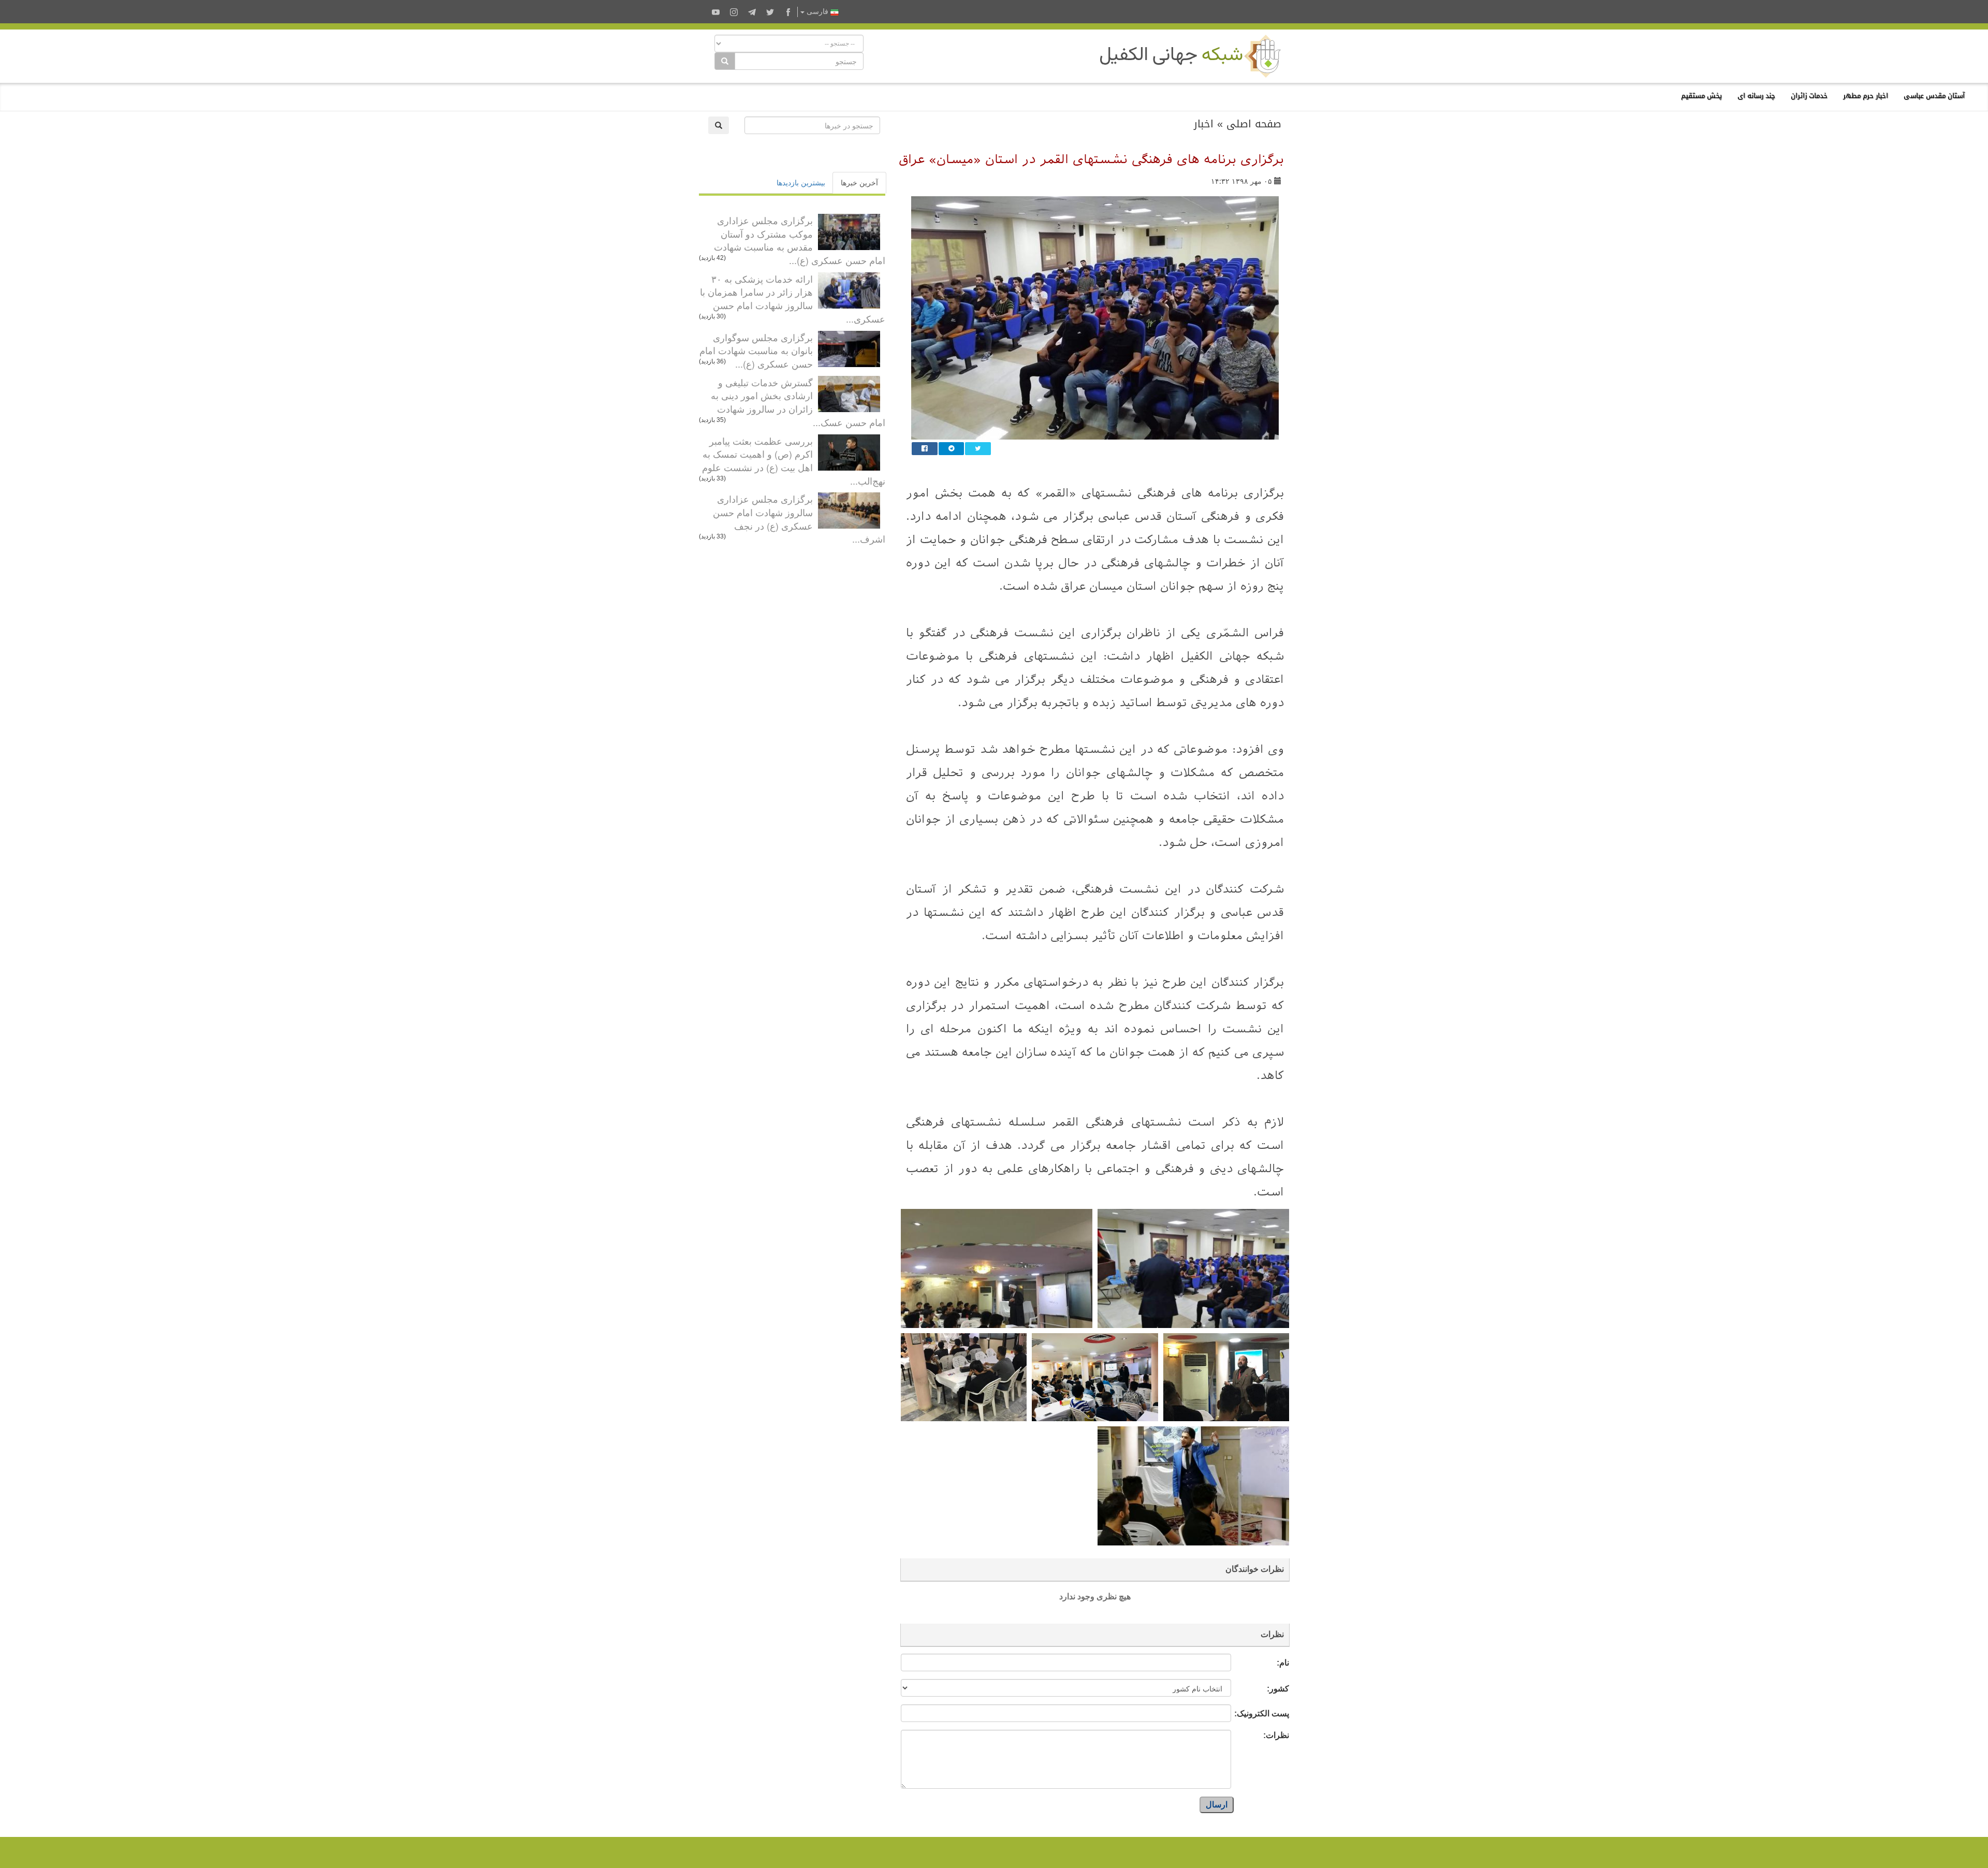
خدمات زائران (1809, 96)
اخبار (1204, 124)
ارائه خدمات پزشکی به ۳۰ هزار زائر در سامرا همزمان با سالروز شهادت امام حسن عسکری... (793, 298)
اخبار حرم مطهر (1866, 96)
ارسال (1217, 1805)
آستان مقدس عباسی (1934, 96)
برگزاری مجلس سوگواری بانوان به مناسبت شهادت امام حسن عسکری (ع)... (756, 350)
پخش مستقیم (1701, 96)
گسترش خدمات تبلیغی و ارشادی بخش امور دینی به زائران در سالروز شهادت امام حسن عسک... (798, 402)
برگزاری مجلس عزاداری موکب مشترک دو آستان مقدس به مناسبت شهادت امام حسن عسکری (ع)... (800, 240)
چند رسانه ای (1756, 96)
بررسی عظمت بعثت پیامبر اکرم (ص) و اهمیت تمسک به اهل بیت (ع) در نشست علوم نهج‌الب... (794, 461)
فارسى (817, 12)
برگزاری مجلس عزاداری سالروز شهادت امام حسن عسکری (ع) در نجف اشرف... (799, 519)
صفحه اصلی (1254, 124)
